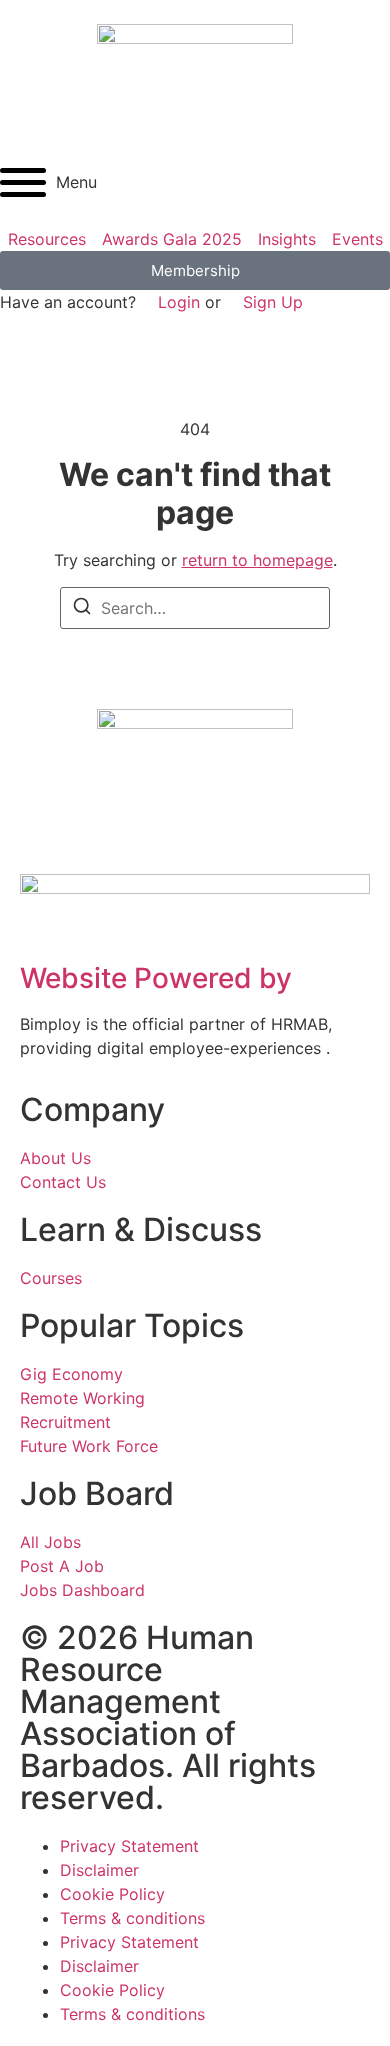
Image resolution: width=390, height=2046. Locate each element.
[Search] (82, 609)
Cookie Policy (112, 1894)
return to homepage (257, 560)
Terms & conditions (132, 1918)
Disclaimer (99, 1870)
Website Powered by (156, 978)
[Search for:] (195, 608)
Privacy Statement (129, 1846)
